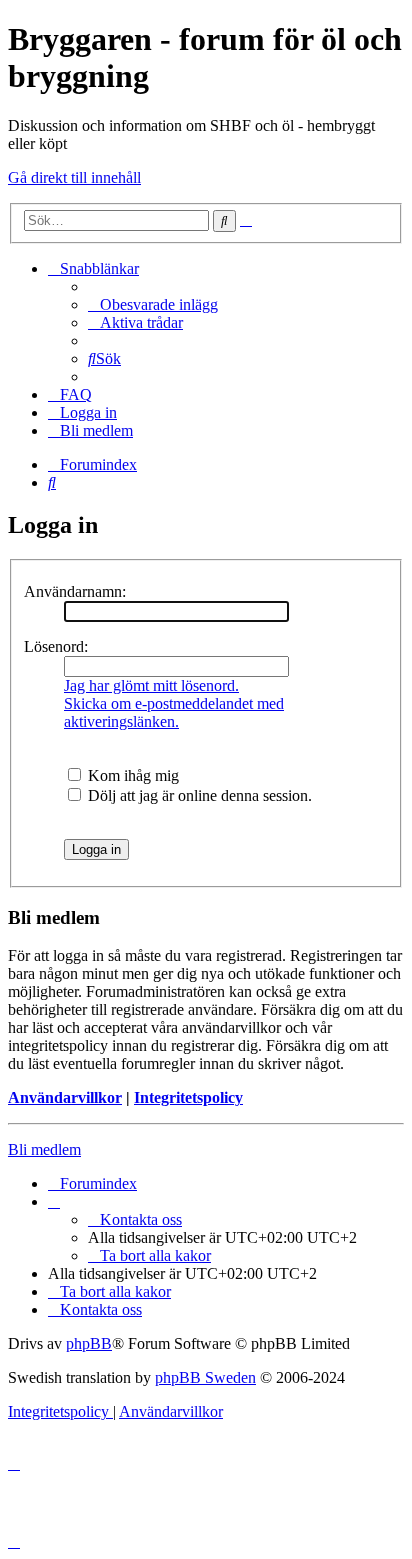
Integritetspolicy (188, 1097)
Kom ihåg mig (131, 775)
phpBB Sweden (205, 1377)
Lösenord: (56, 646)
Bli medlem (44, 1149)
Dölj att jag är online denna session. (198, 795)
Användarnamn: (75, 591)
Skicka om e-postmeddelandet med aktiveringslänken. (174, 712)
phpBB (89, 1343)
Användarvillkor (65, 1097)
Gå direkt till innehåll (74, 177)
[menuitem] (153, 304)
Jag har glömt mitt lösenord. (151, 685)
